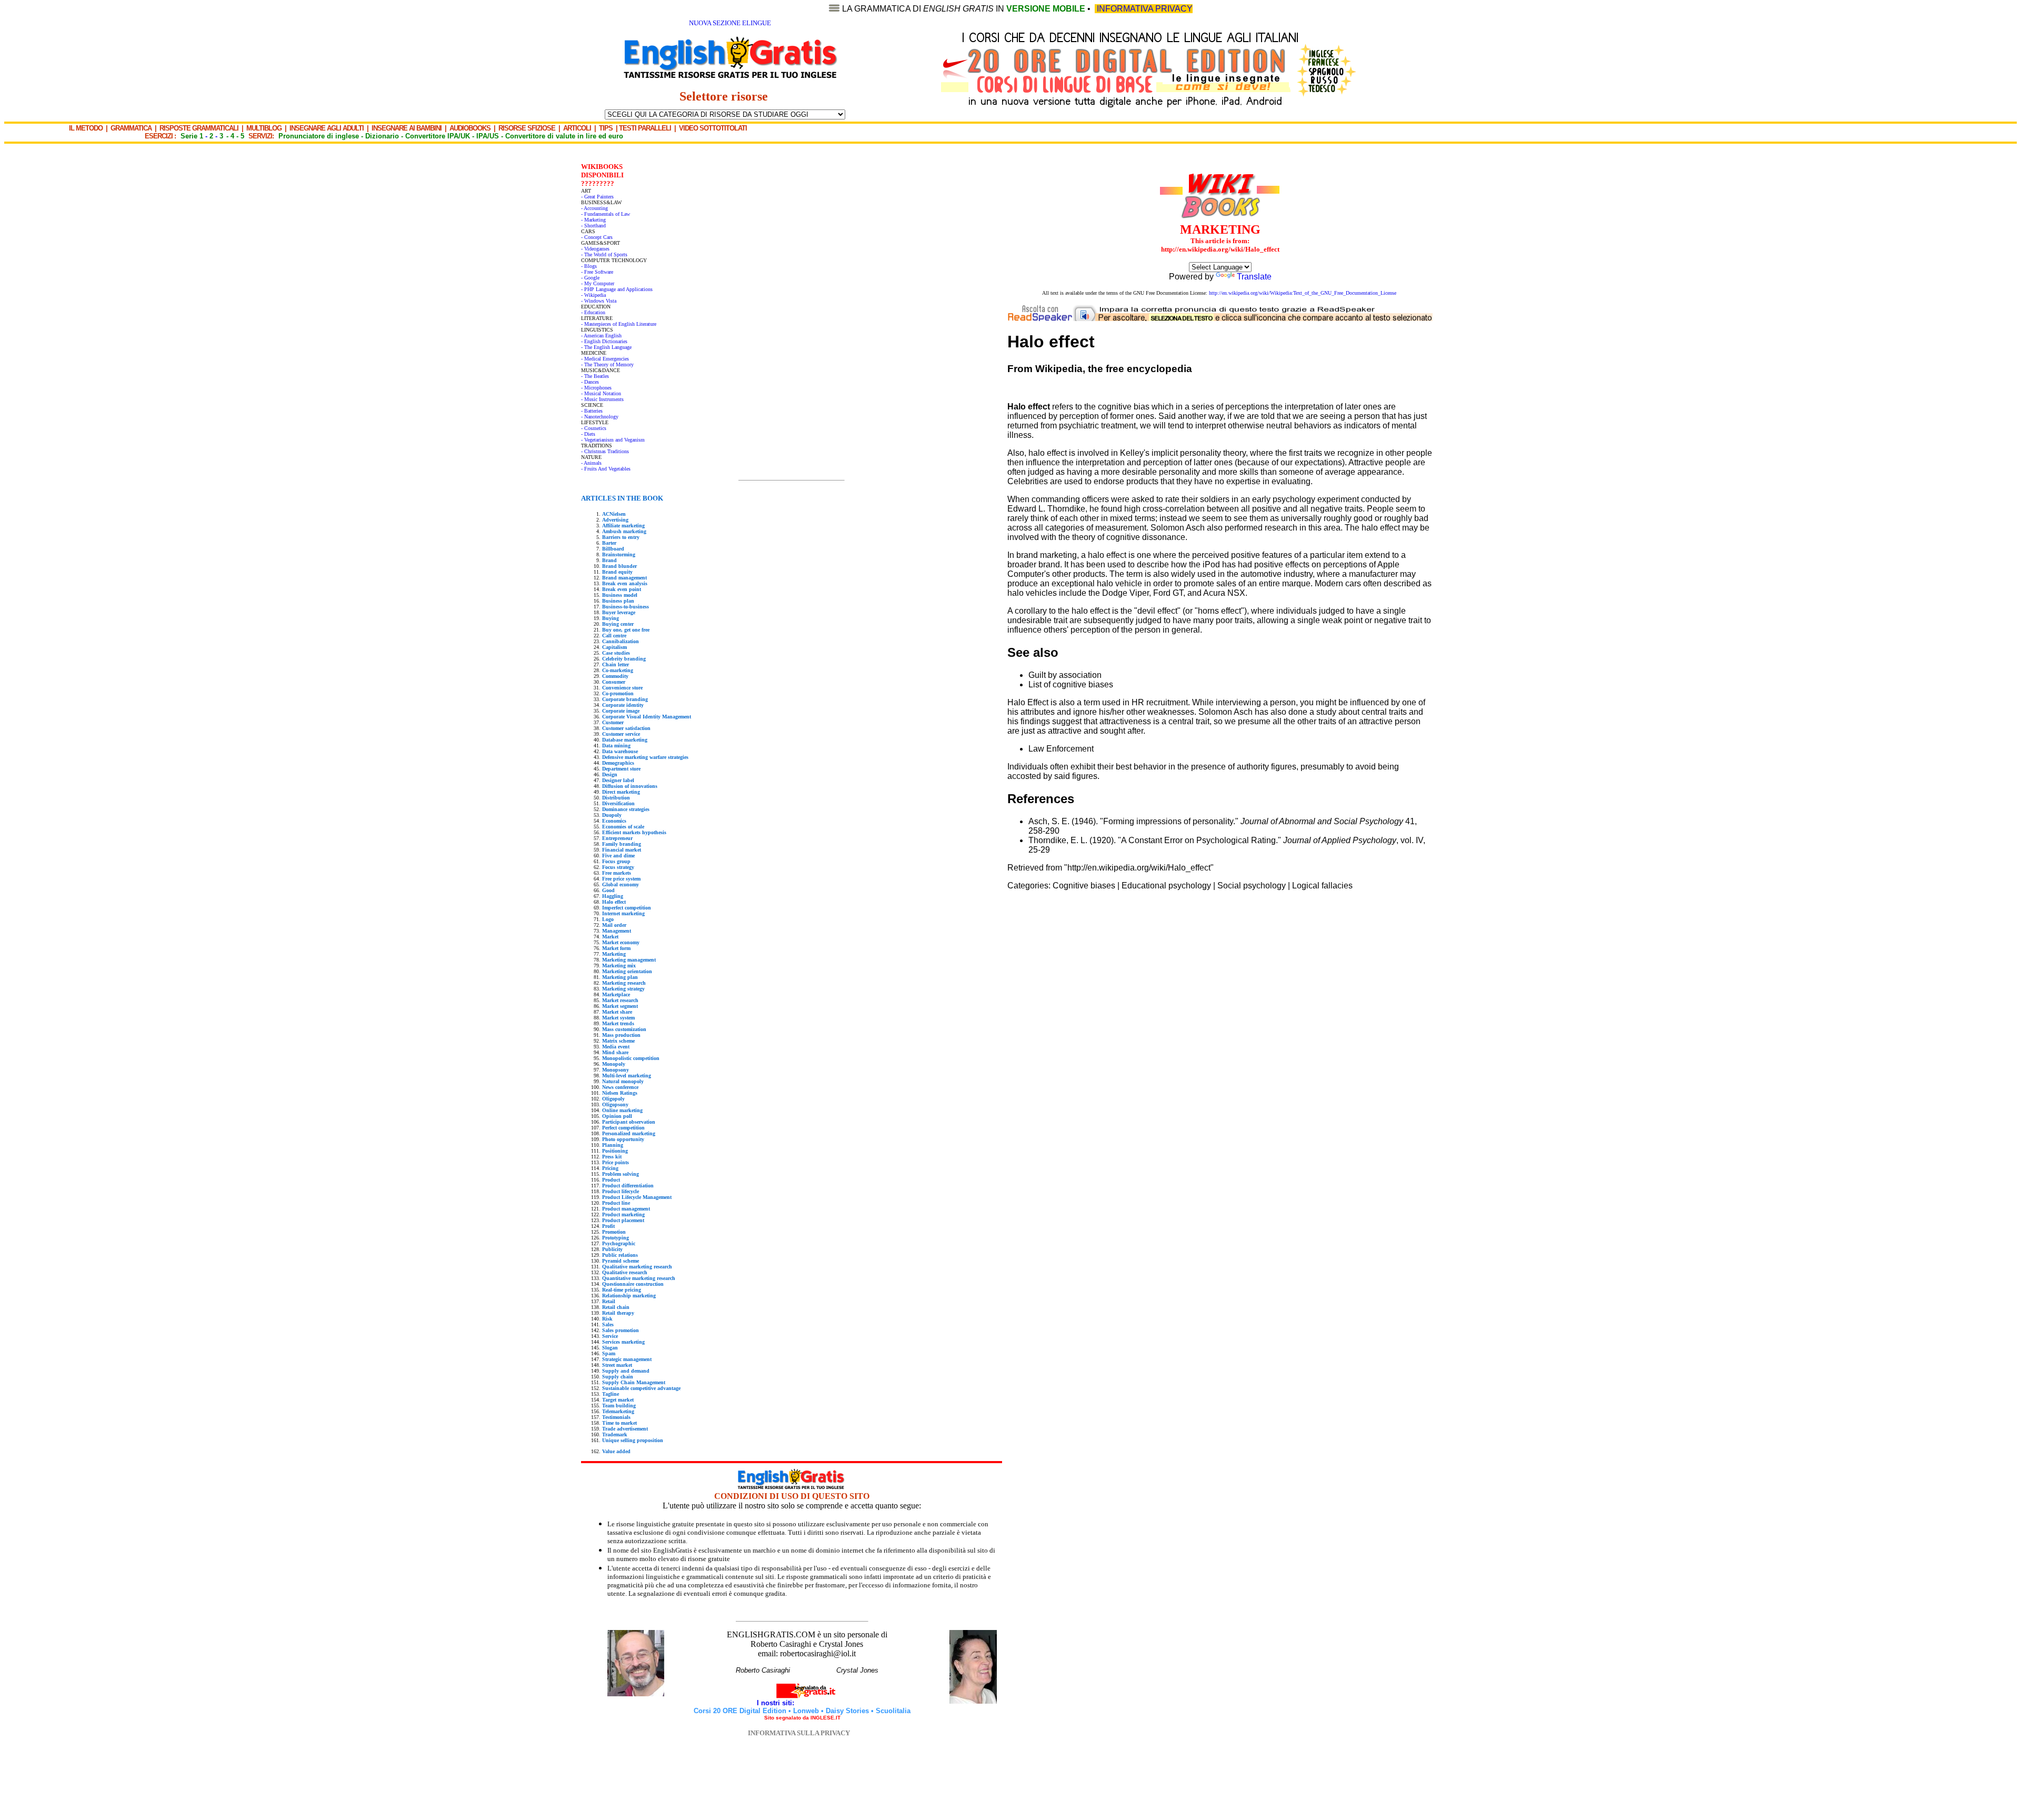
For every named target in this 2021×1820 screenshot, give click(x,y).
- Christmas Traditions (605, 451)
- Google (590, 278)
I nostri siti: (777, 1703)
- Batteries (592, 411)
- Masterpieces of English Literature (619, 324)
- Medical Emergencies (605, 359)
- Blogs (589, 266)
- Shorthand (593, 226)
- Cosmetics (594, 428)
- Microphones (596, 388)
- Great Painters (597, 197)
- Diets (588, 434)
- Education (593, 312)
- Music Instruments (602, 399)
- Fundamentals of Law (606, 214)
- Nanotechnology (600, 417)
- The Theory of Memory (607, 364)
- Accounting (594, 208)
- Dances (590, 382)
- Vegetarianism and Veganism (613, 440)
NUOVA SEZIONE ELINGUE (730, 23)
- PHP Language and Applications (617, 289)
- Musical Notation (601, 393)
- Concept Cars (597, 237)
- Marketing (593, 220)
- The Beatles (595, 376)
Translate (1254, 277)
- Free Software (597, 272)
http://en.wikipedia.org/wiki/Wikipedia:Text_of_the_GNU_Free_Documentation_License (1303, 293)
